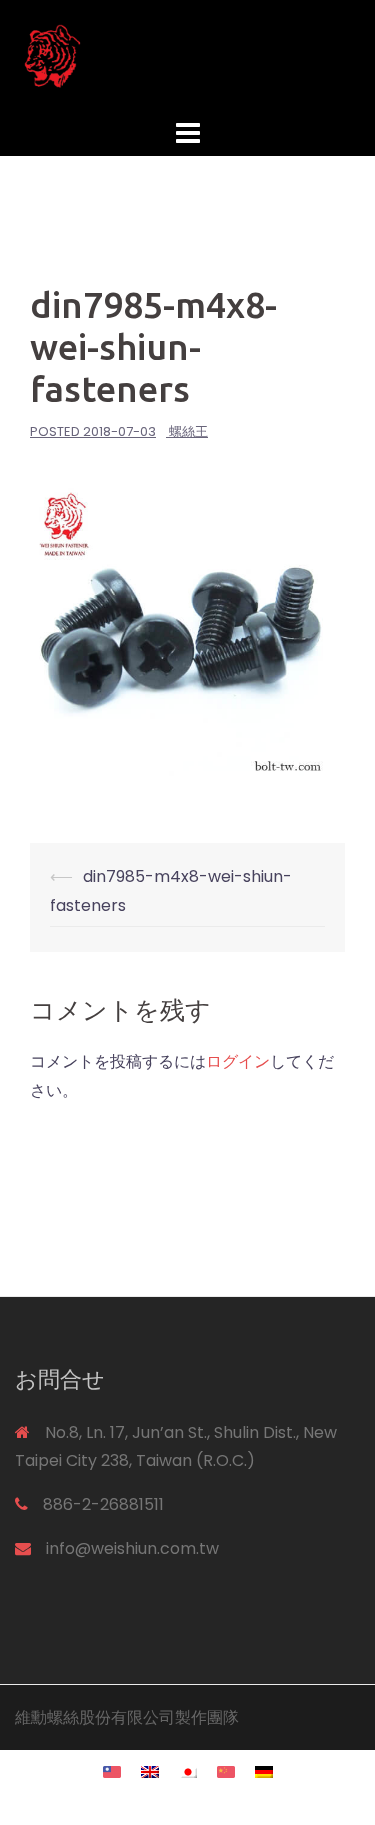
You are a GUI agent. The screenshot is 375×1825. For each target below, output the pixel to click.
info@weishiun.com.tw (132, 1548)
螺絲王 (188, 431)
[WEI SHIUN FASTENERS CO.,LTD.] (187, 55)
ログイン (238, 1061)
